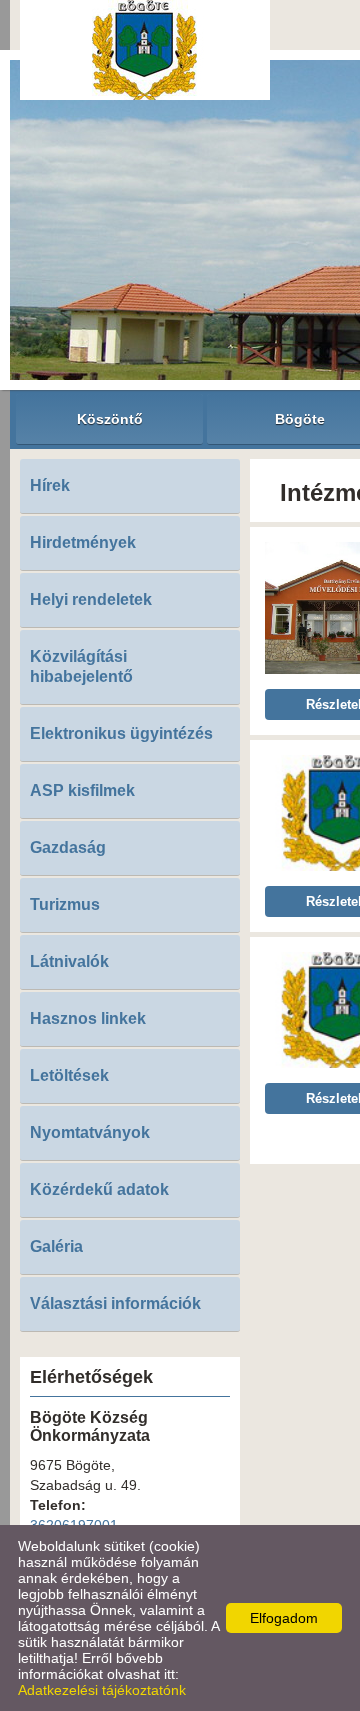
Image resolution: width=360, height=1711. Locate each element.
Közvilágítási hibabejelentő (81, 666)
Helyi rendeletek (91, 599)
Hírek (50, 485)
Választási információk (115, 1303)
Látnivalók (69, 961)
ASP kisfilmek (82, 790)
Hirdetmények (83, 542)
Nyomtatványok (90, 1132)
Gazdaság (68, 847)
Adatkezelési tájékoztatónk (102, 1690)
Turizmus (65, 904)
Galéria (56, 1246)
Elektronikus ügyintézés (121, 733)
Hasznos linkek (88, 1018)
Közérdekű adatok (99, 1189)
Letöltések (69, 1075)
